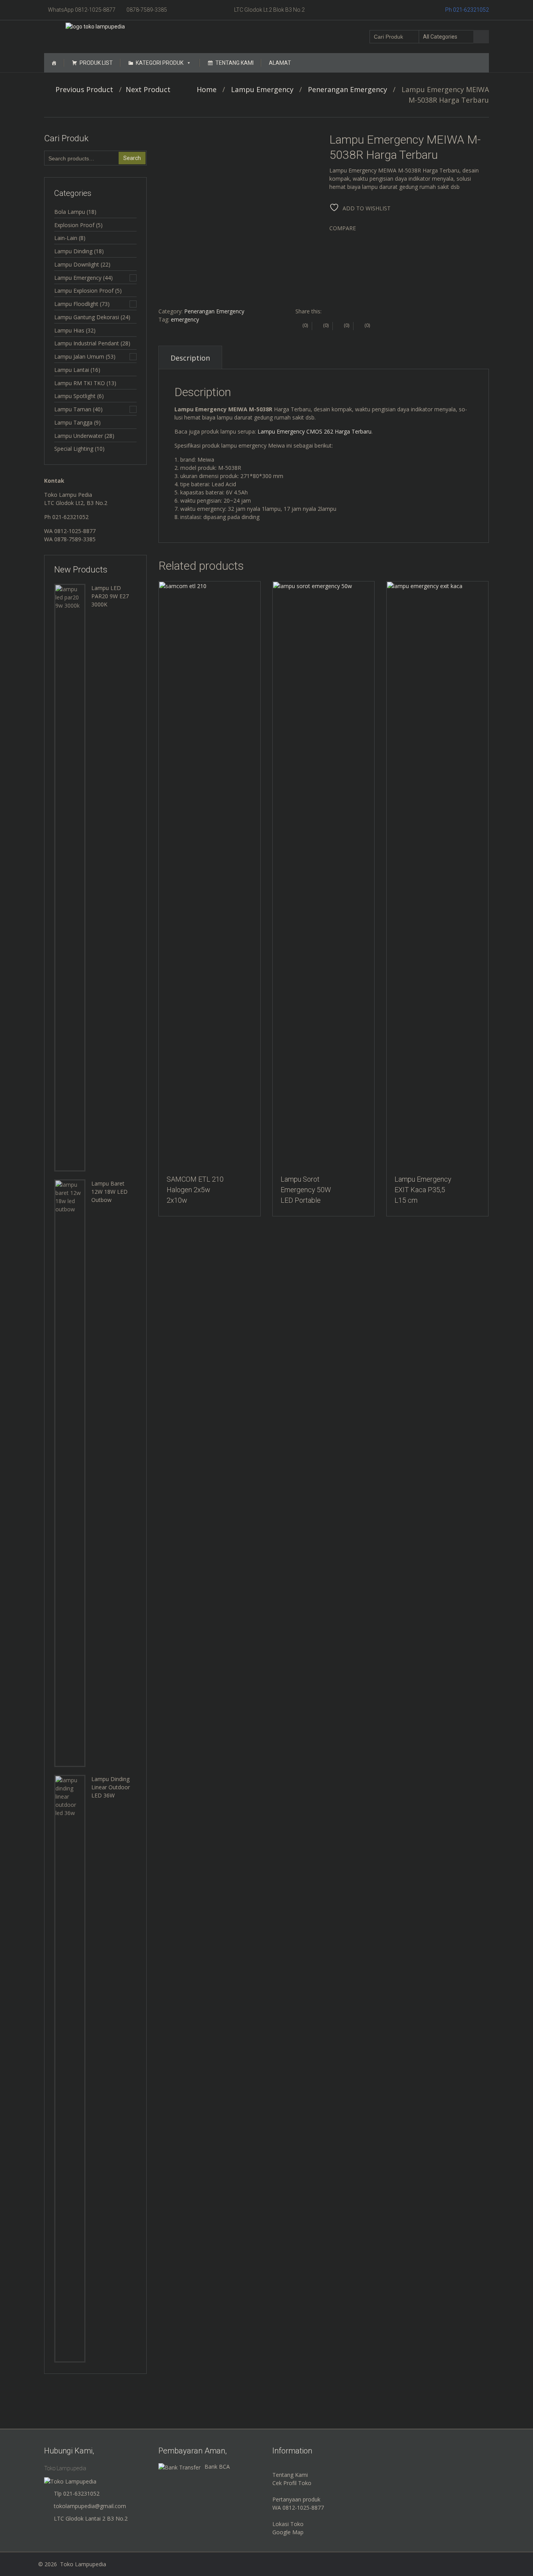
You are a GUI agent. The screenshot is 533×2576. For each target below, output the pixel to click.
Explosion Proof (74, 225)
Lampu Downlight (77, 264)
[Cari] (481, 37)
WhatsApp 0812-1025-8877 (82, 10)
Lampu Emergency (262, 89)
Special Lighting (74, 449)
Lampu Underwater (79, 436)
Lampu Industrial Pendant (87, 343)
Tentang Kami (235, 63)
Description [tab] (190, 358)
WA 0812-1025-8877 (298, 2508)
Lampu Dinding (73, 251)
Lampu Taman (73, 409)
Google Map (288, 2532)
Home (207, 89)
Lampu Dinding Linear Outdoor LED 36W (111, 1787)
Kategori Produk (160, 63)
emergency (185, 319)
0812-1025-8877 (75, 531)
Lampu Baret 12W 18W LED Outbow (109, 1192)
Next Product (151, 89)
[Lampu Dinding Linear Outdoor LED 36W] (70, 2068)
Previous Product (81, 89)
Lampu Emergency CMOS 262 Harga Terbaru (314, 431)
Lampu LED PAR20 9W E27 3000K (110, 596)
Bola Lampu (70, 212)
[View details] (210, 875)
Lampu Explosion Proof (84, 291)
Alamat (280, 63)
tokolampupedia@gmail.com (90, 2506)
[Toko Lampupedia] (95, 26)
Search (132, 158)
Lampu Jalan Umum (79, 356)
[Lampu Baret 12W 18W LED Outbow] (70, 1473)
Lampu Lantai (72, 370)
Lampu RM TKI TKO (80, 383)
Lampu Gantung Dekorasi (87, 317)
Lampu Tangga (73, 422)
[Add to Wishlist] (161, 591)
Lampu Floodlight (76, 304)
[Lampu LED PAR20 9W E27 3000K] (70, 877)
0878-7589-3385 (147, 10)
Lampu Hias (69, 330)
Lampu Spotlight (75, 396)
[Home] (54, 63)
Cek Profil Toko (292, 2483)
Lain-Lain (66, 238)
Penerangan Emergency (347, 89)
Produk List (96, 63)
